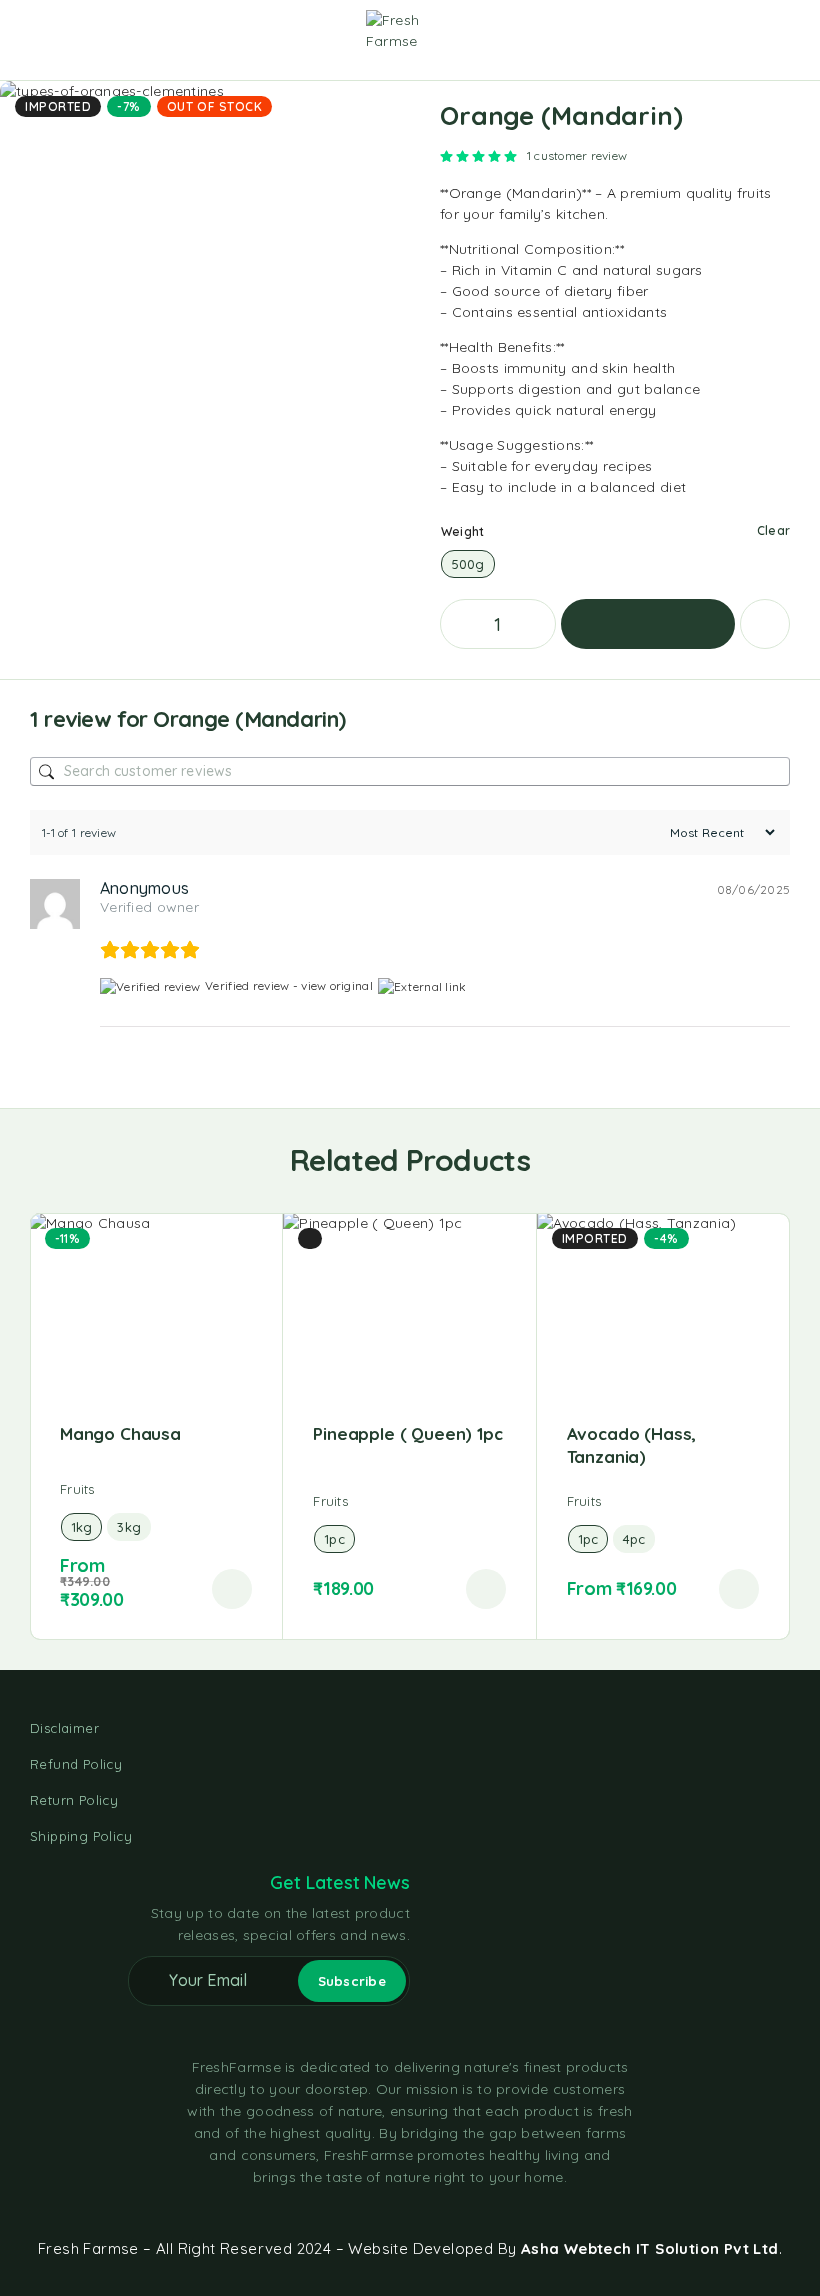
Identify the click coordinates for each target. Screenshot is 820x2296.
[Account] (726, 32)
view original (337, 985)
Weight (462, 531)
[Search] (694, 32)
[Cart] (791, 31)
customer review (577, 155)
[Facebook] (374, 2213)
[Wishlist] (758, 31)
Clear (773, 530)
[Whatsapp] (446, 2213)
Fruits (77, 1489)
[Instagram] (410, 2213)
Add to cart (648, 624)
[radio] (468, 564)
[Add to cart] (232, 1589)
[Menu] (43, 30)
